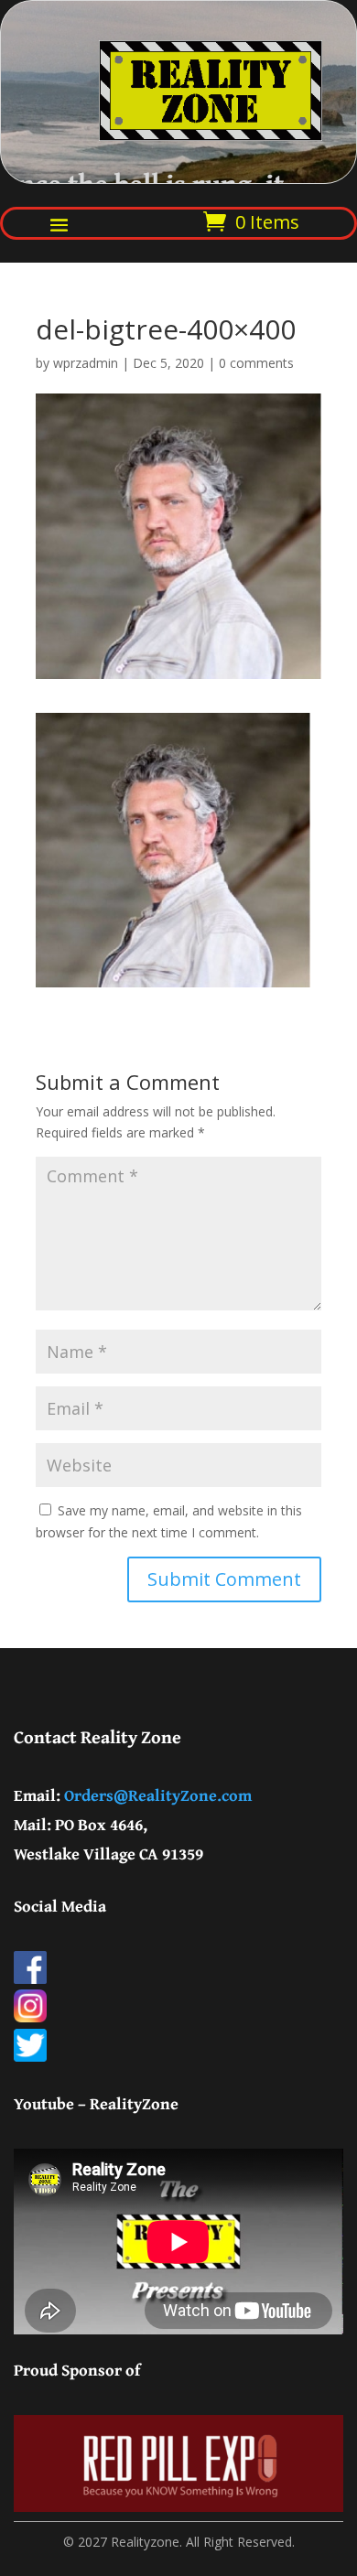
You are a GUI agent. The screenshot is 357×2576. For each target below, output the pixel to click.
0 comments (256, 363)
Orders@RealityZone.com (158, 1795)
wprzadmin (86, 363)
